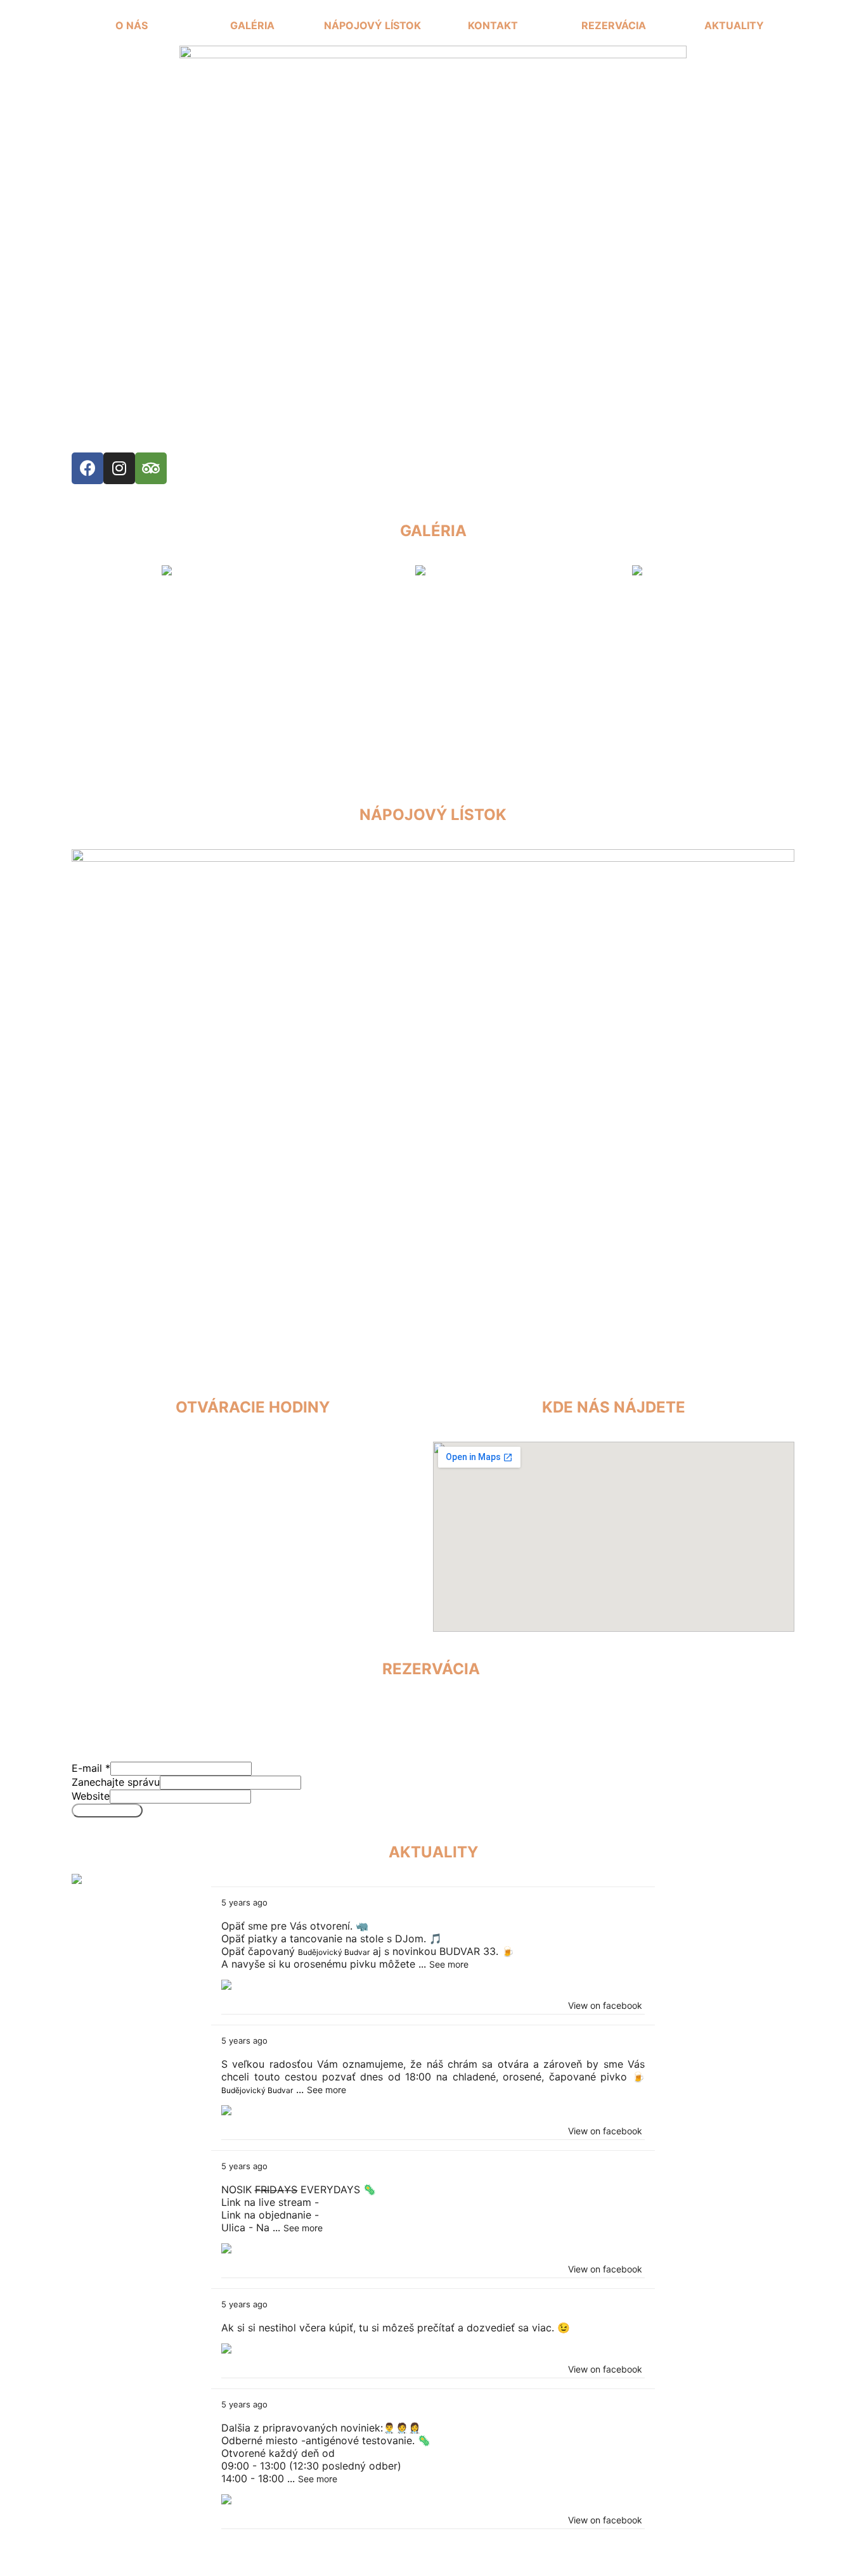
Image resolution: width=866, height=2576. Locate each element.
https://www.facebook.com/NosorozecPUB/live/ (438, 2202)
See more (449, 1964)
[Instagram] (119, 468)
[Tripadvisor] (151, 468)
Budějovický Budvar (334, 1952)
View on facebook (605, 2005)
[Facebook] (87, 468)
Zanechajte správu (116, 1782)
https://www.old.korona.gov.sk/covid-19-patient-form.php (461, 2215)
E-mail (91, 1768)
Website (91, 1796)
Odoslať (107, 1810)
